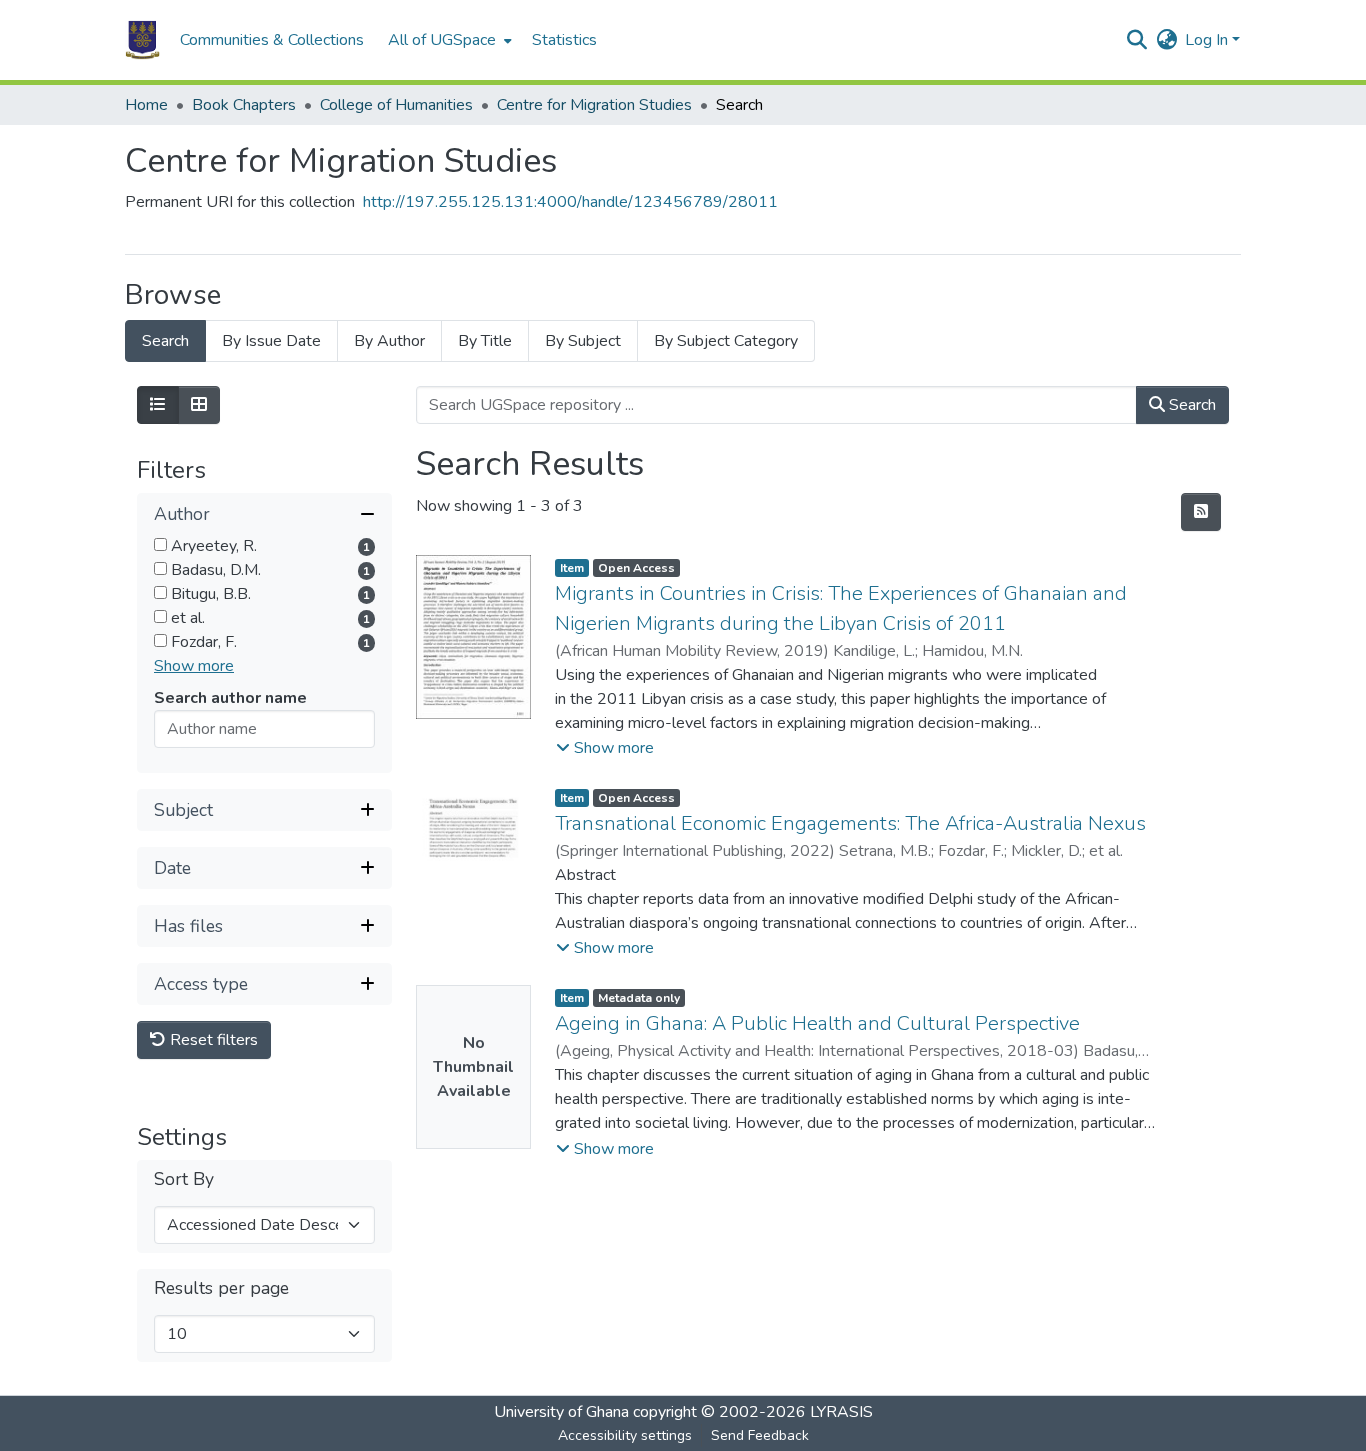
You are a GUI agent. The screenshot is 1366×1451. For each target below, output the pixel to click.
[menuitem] (448, 40)
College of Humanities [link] (396, 105)
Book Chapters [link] (244, 105)
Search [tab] (165, 341)
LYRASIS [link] (841, 1412)
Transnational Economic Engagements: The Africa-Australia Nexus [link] (850, 823)
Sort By (184, 1179)
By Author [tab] (389, 341)
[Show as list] (158, 405)
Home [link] (146, 105)
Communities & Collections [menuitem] (272, 40)
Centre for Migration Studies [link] (594, 105)
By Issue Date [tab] (271, 341)
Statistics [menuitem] (564, 40)
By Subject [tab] (583, 341)
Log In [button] (1208, 40)
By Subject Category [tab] (726, 341)
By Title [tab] (485, 341)
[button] (142, 40)
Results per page (221, 1288)
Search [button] (1190, 405)
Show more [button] (194, 666)
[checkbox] (160, 544)
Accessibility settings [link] (625, 1435)
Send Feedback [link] (760, 1435)
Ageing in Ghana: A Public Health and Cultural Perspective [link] (817, 1023)
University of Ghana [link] (561, 1412)
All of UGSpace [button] (442, 40)
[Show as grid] (199, 405)
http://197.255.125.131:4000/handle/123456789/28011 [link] (570, 202)
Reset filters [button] (212, 1040)
